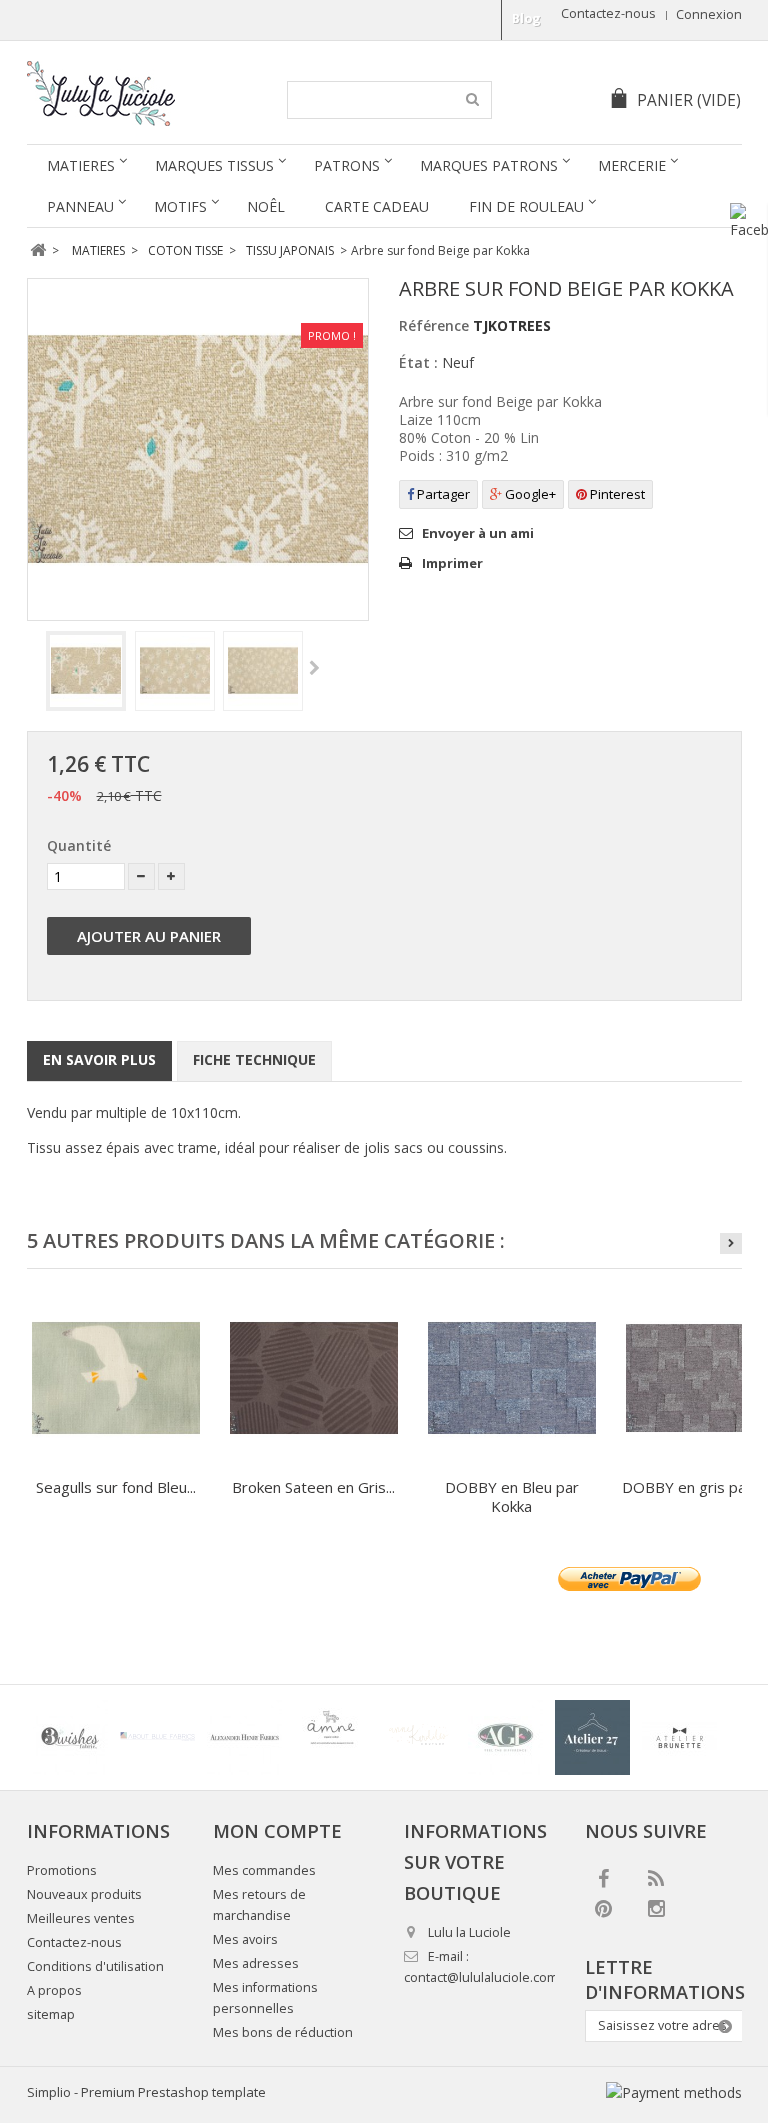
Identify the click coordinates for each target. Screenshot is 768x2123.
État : (418, 362)
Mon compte (277, 1831)
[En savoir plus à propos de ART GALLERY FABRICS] (505, 1737)
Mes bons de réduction (283, 2032)
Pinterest (616, 494)
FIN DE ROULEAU (526, 206)
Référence (434, 325)
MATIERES (81, 165)
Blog (526, 18)
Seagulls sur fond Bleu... (116, 1487)
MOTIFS (180, 206)
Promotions (62, 1870)
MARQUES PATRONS (489, 165)
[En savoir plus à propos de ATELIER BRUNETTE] (679, 1737)
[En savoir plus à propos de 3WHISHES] (70, 1737)
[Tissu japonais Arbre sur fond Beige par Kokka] (86, 671)
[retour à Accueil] (38, 250)
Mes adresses (256, 1963)
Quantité (79, 845)
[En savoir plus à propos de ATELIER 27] (592, 1737)
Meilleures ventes (81, 1918)
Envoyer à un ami (478, 533)
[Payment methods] (674, 2092)
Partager (442, 494)
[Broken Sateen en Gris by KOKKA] (314, 1378)
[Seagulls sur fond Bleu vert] (116, 1378)
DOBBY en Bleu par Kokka (512, 1496)
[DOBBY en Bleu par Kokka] (512, 1378)
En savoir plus (99, 1059)
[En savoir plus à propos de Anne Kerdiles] (418, 1737)
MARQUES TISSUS (214, 165)
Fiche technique (254, 1059)
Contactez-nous (608, 13)
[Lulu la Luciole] (143, 93)
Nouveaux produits (84, 1894)
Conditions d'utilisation (95, 1966)
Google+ (529, 494)
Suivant (314, 669)
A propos (54, 1990)
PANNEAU (80, 206)
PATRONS (347, 165)
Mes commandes (264, 1870)
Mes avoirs (245, 1939)
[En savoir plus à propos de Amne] (331, 1737)
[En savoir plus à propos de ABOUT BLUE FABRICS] (157, 1737)
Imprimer (452, 563)
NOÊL (266, 206)
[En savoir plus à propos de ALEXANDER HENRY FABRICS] (244, 1737)
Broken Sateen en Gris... (313, 1487)
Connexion (709, 14)
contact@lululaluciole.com (481, 1977)
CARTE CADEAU (377, 206)
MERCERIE (632, 165)
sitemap (51, 2014)
